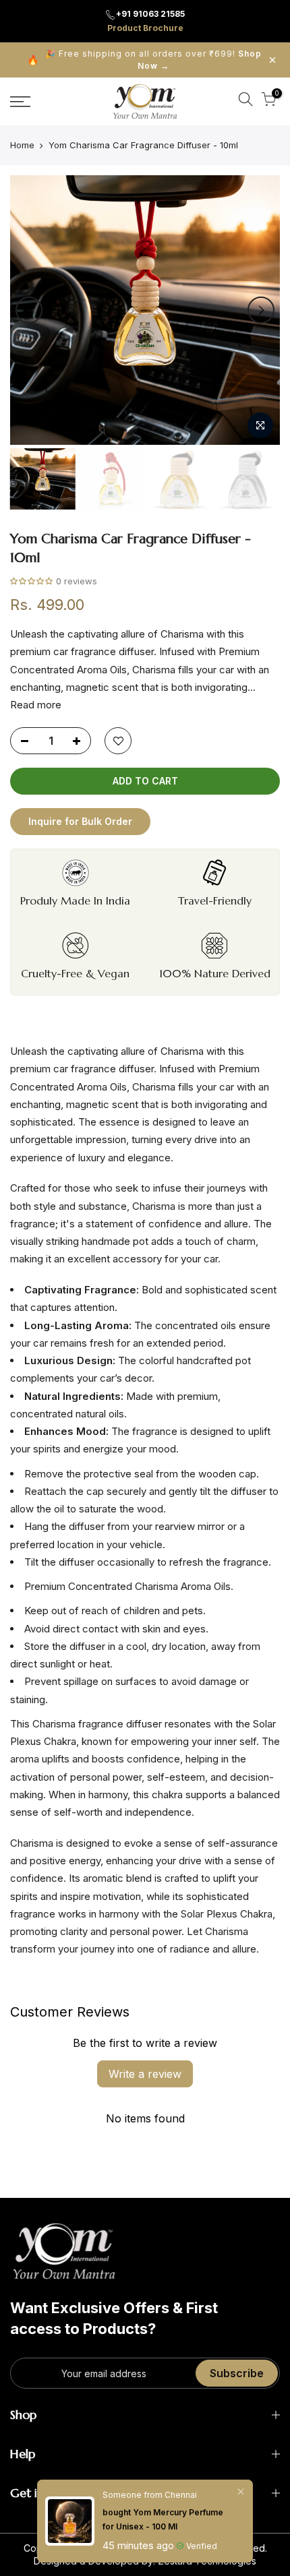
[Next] (261, 310)
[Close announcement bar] (272, 60)
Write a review (145, 2074)
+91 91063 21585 (150, 14)
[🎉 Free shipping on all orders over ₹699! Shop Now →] (145, 60)
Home (22, 145)
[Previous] (29, 310)
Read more (36, 705)
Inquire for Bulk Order (80, 821)
